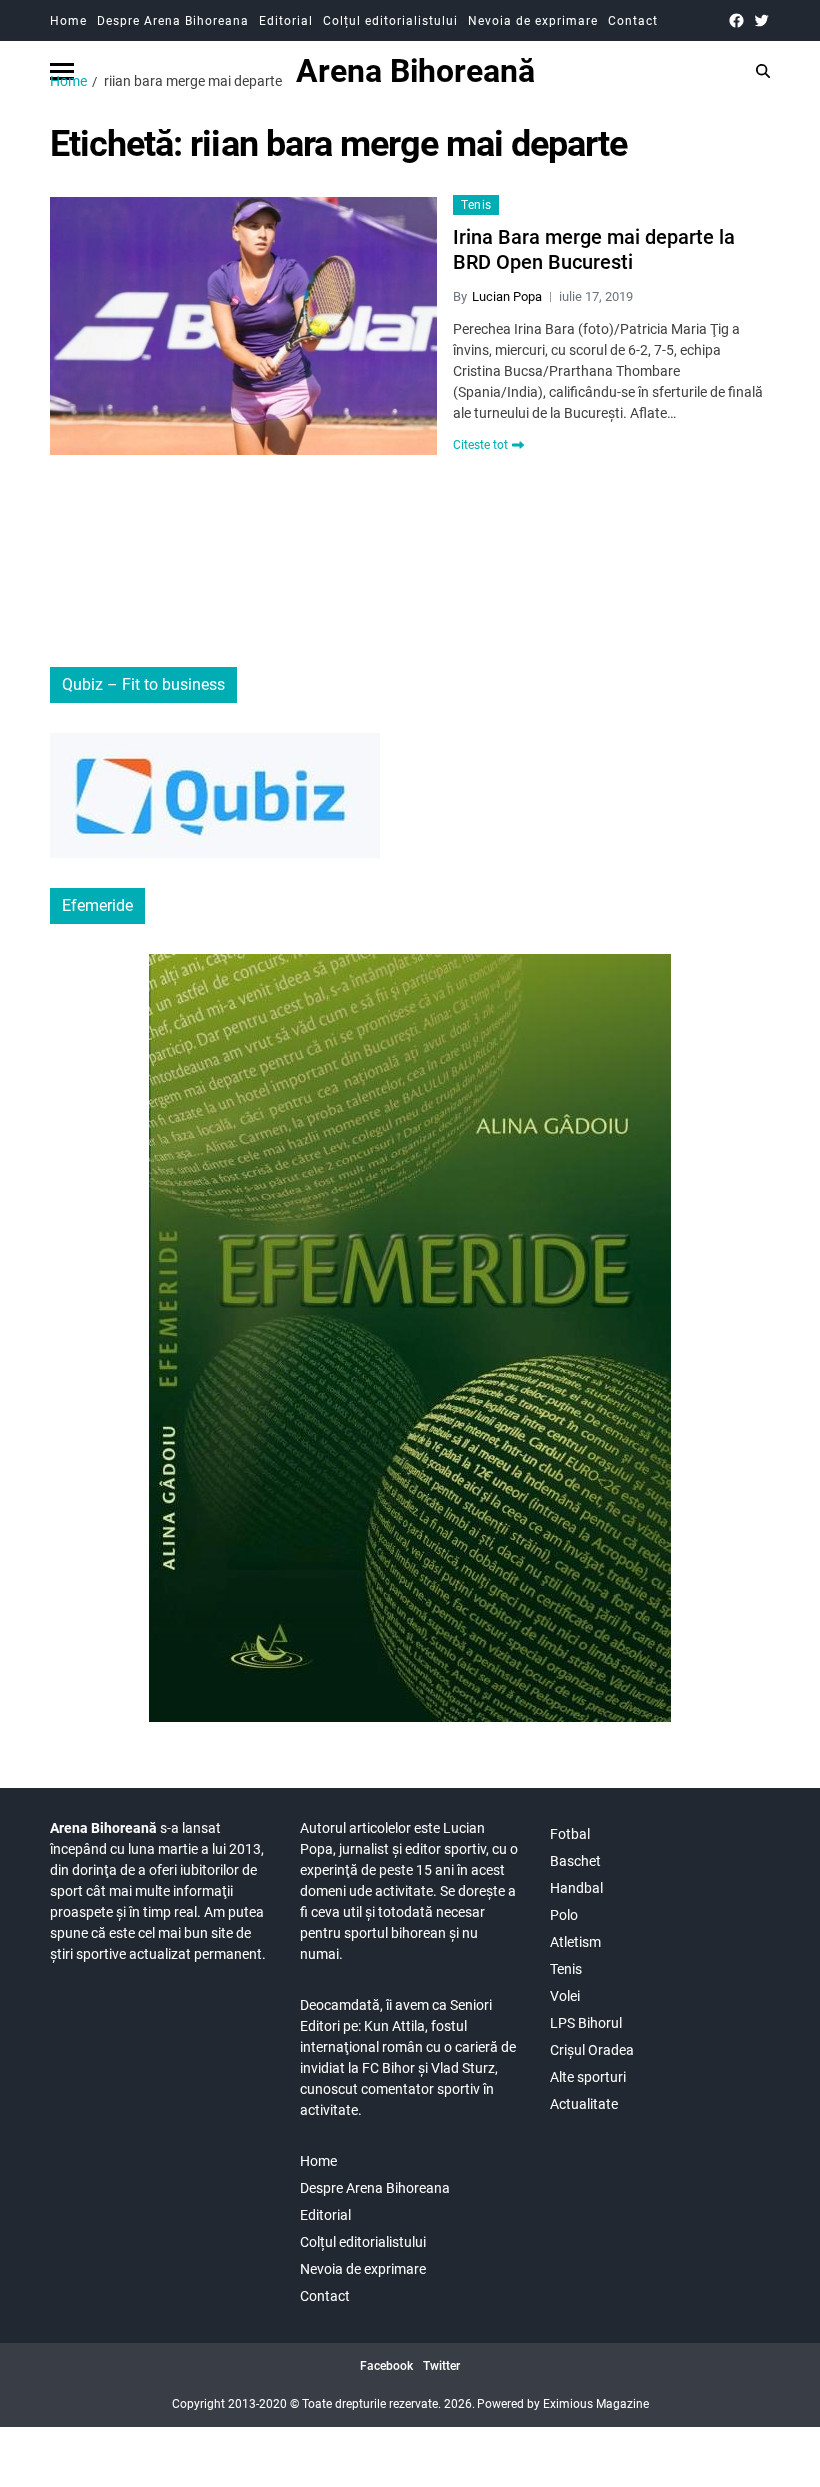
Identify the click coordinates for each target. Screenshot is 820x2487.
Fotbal (570, 1834)
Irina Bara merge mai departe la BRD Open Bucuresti (594, 249)
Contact (633, 21)
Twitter (441, 2366)
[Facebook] (736, 20)
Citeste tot (480, 445)
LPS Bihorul (586, 2023)
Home (68, 21)
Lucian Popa (507, 296)
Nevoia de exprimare (533, 21)
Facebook (386, 2366)
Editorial (286, 21)
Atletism (575, 1942)
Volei (565, 1996)
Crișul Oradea (592, 2050)
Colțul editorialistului (390, 21)
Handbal (576, 1888)
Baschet (575, 1861)
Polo (564, 1915)
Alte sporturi (588, 2077)
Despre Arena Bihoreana (173, 21)
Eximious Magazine (596, 2404)
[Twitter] (761, 20)
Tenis (476, 205)
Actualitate (584, 2104)
